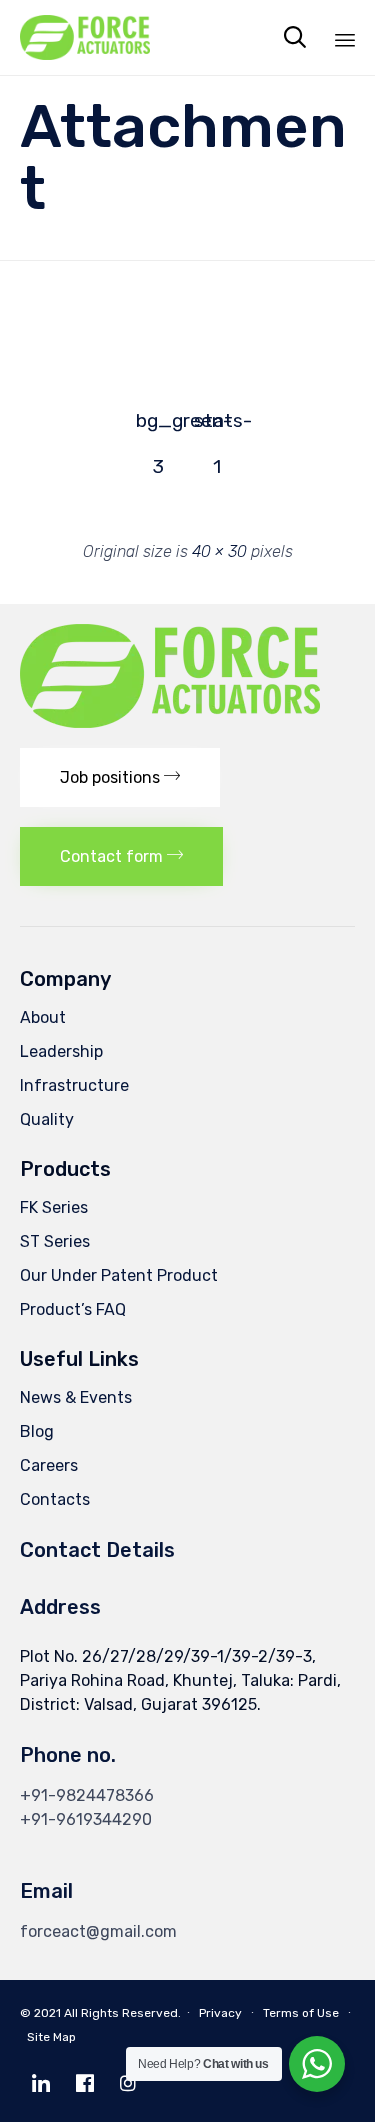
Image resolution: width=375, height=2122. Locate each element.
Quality (47, 1119)
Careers (49, 1465)
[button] (120, 777)
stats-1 (217, 426)
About (43, 1017)
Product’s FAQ (73, 1309)
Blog (37, 1431)
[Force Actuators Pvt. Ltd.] (85, 37)
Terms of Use (301, 2013)
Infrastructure (74, 1085)
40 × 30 (219, 551)
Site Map (51, 2037)
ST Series (55, 1241)
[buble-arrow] (40, 326)
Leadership (61, 1051)
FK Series (54, 1207)
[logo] (170, 722)
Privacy (220, 2013)
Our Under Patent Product (119, 1275)
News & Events (76, 1397)
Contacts (55, 1499)
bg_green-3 (159, 426)
